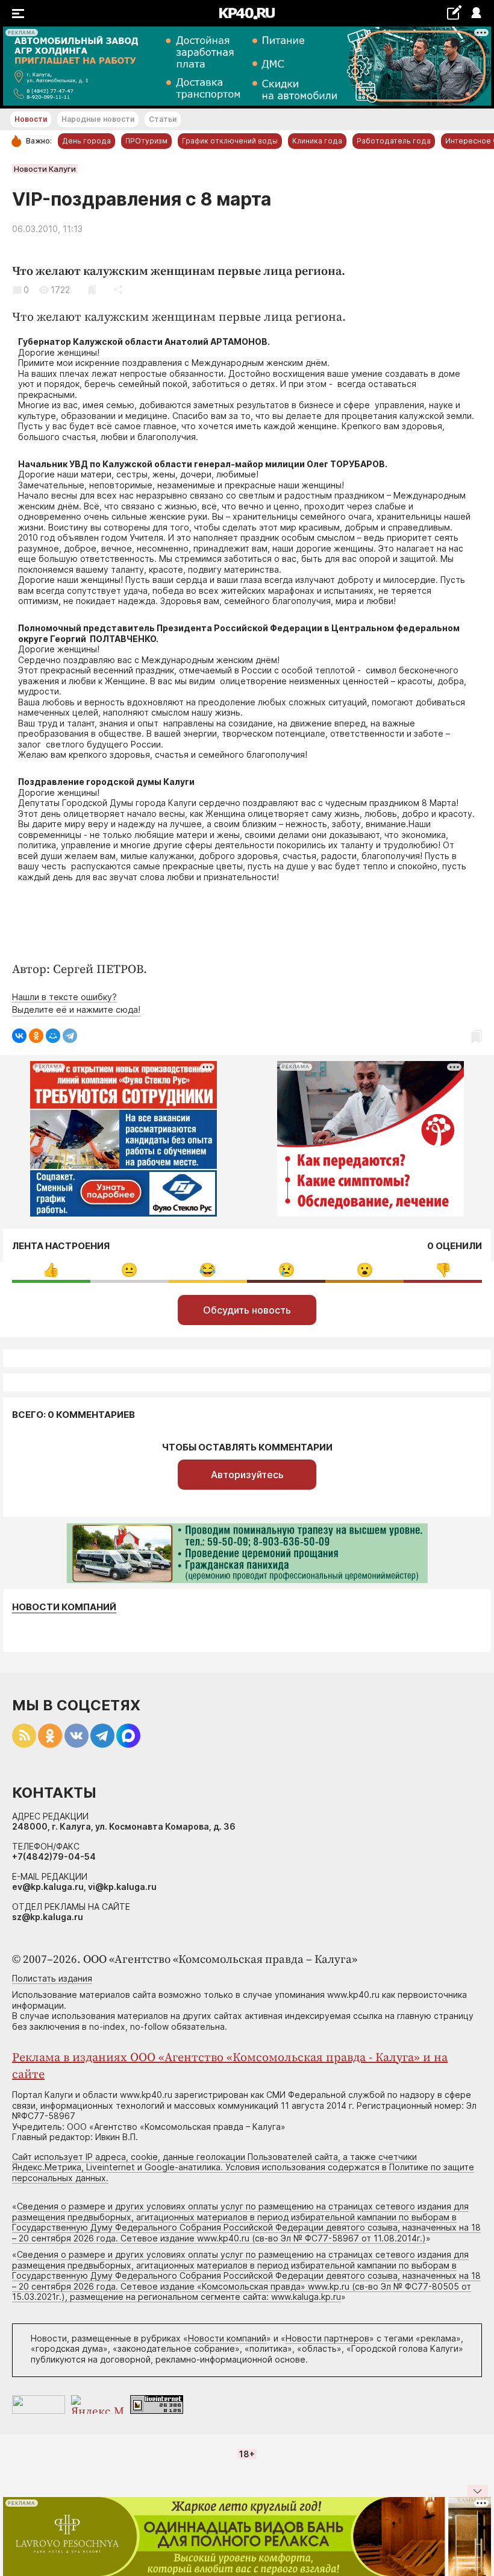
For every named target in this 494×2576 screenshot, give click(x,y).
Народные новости (98, 119)
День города (86, 141)
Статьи (163, 119)
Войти (476, 14)
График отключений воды (230, 141)
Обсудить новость (247, 1310)
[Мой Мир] (53, 1036)
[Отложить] (92, 290)
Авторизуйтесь (247, 1475)
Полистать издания (52, 1978)
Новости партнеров (327, 2338)
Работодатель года (394, 141)
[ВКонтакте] (19, 1036)
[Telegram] (70, 1036)
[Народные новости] (454, 12)
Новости (31, 119)
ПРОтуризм (146, 141)
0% (51, 1270)
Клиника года (317, 141)
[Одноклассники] (36, 1036)
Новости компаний (64, 1607)
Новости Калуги (45, 169)
